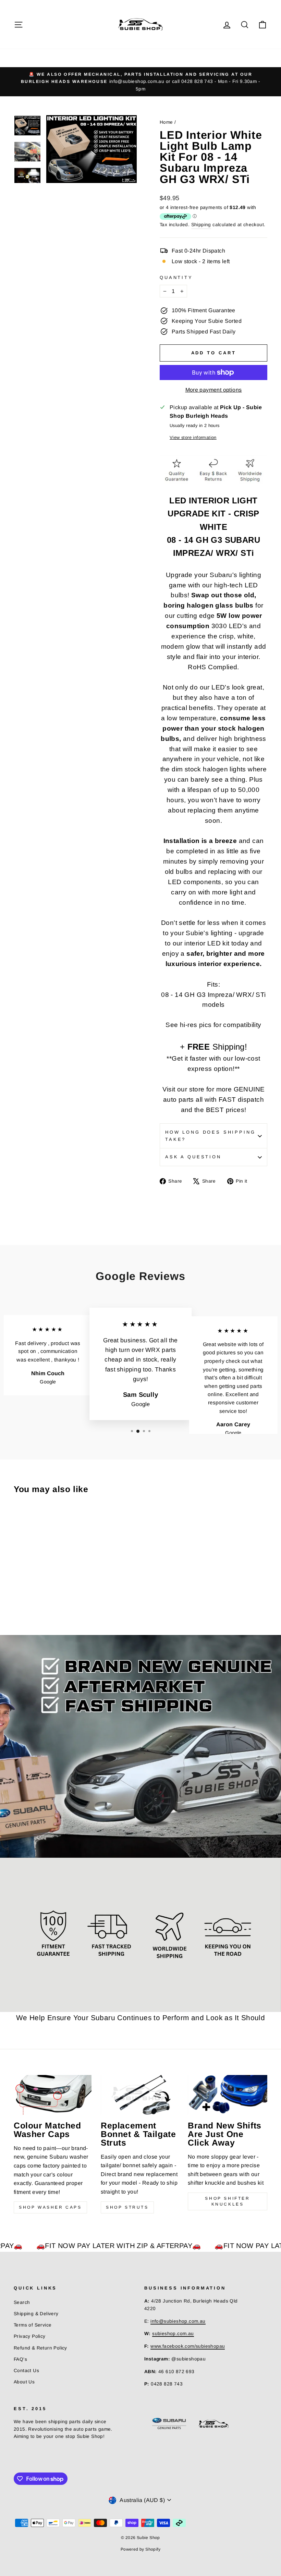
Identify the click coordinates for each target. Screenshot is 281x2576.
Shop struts (127, 2207)
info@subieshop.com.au (178, 2321)
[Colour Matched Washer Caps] (53, 2095)
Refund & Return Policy (40, 2348)
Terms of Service (33, 2325)
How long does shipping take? (210, 1136)
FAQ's (20, 2359)
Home (166, 122)
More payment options (214, 390)
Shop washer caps (50, 2207)
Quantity (176, 277)
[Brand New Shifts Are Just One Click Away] (228, 2095)
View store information (193, 437)
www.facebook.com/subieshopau (188, 2346)
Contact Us (26, 2371)
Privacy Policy (30, 2336)
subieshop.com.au (173, 2334)
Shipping (201, 225)
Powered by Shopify (140, 2549)
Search (22, 2302)
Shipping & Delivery (36, 2314)
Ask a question (193, 1157)
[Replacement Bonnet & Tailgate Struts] (140, 2095)
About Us (24, 2382)
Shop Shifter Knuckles (227, 2201)
